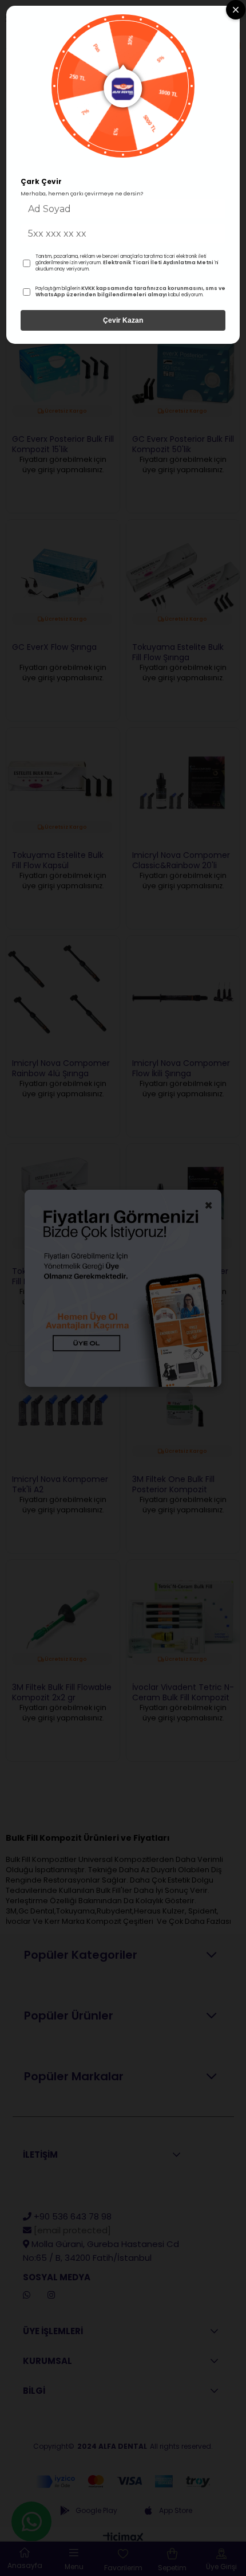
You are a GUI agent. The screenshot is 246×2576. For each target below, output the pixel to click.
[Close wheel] (236, 10)
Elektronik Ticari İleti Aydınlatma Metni (158, 262)
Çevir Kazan (123, 320)
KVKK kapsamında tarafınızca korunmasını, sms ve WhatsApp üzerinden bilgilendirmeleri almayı (130, 292)
